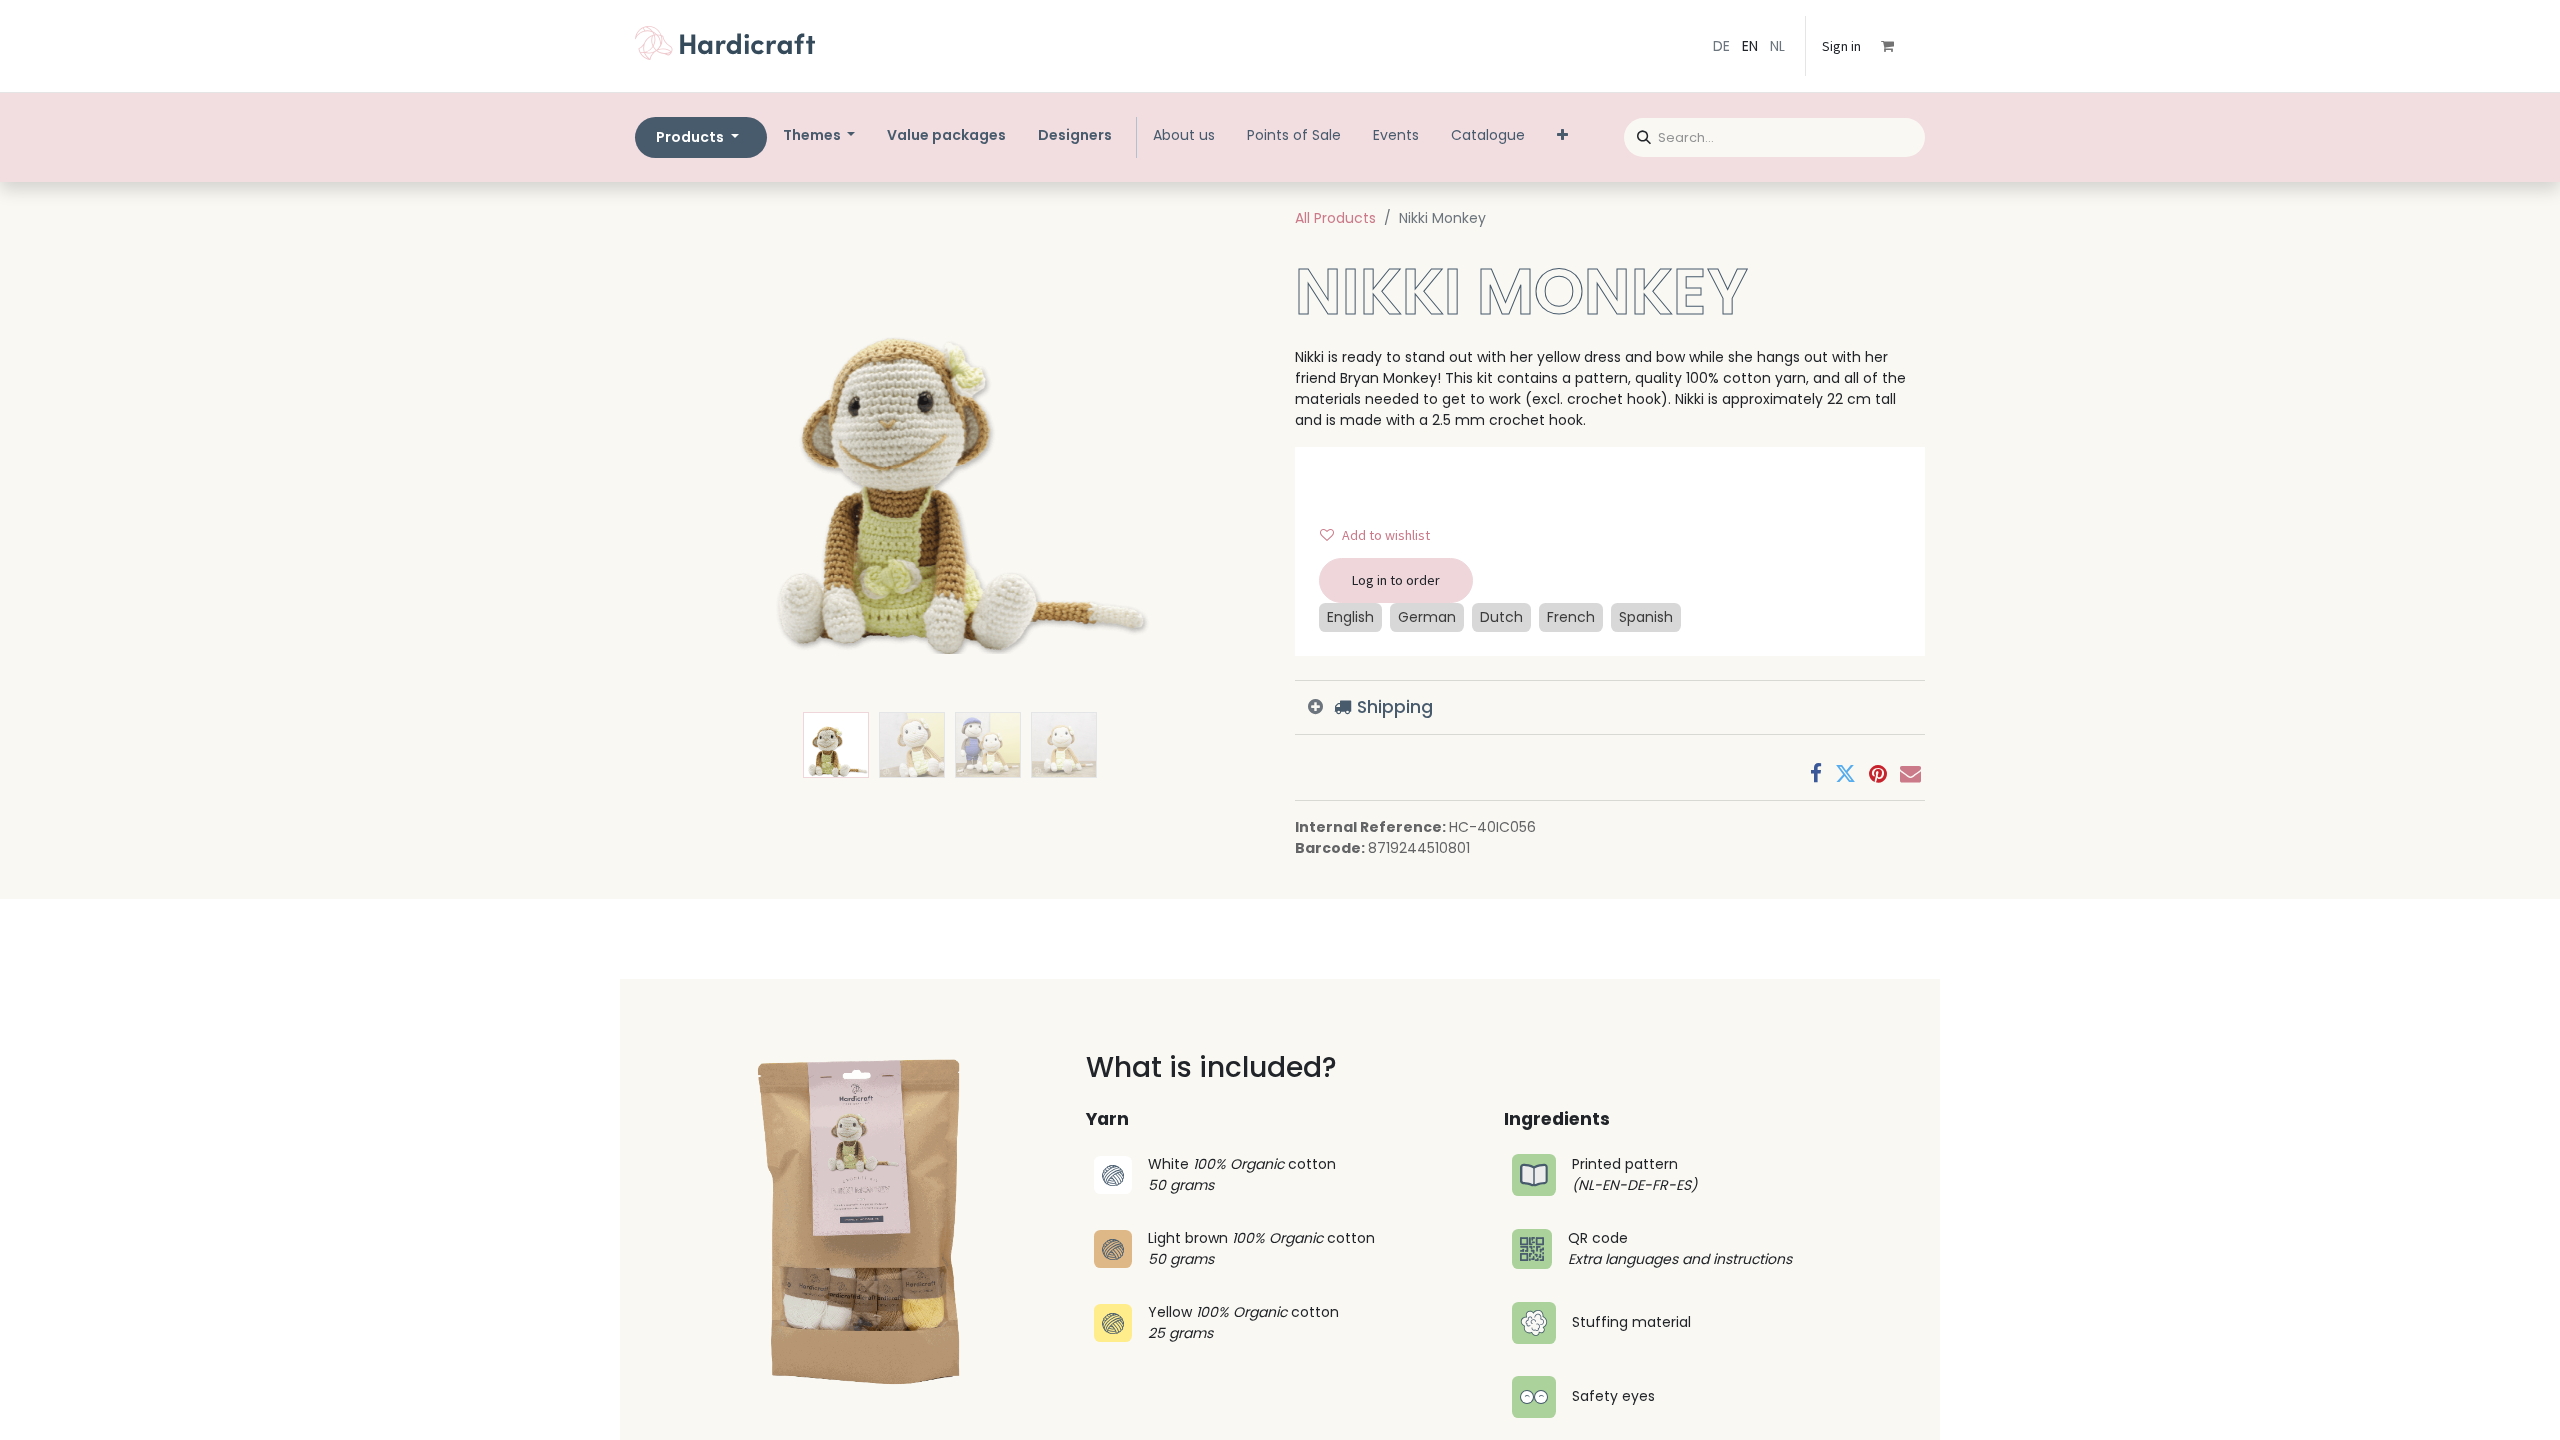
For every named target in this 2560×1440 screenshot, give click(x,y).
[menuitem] (946, 135)
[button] (682, 454)
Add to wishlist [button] (1386, 535)
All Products (1335, 218)
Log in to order (1396, 580)
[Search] (1637, 134)
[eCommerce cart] (1901, 46)
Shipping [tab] (1392, 707)
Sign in (1841, 46)
